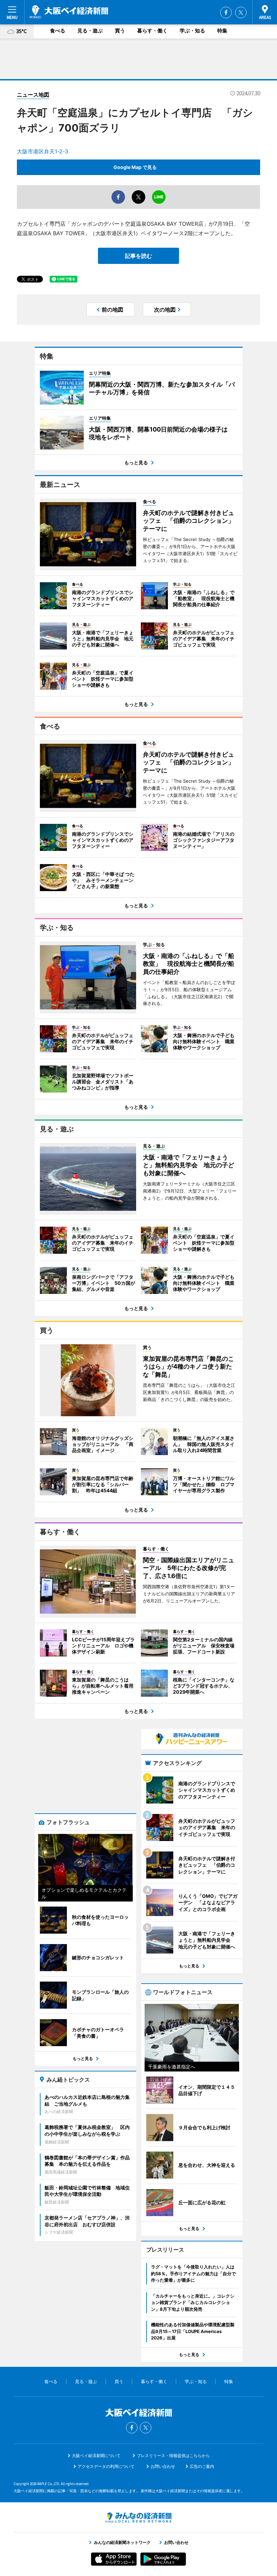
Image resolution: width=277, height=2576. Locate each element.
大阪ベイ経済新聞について (96, 2456)
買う (120, 31)
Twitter (241, 13)
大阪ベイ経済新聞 (69, 12)
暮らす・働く (152, 31)
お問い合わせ (163, 2466)
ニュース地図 (33, 95)
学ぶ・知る (192, 31)
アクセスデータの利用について (106, 2466)
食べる (58, 31)
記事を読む (138, 256)
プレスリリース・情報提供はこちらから (173, 2456)
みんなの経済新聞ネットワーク (138, 2518)
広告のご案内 (202, 2466)
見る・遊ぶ (90, 31)
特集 (222, 31)
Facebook (226, 13)
